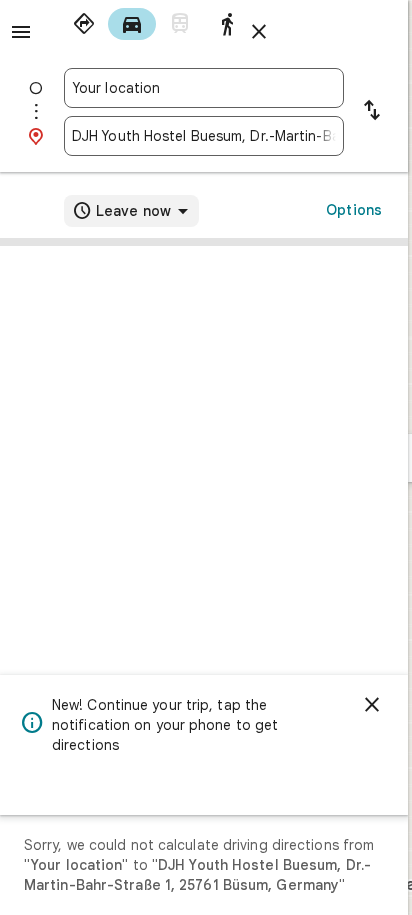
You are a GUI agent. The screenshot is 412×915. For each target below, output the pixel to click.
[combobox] (204, 88)
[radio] (84, 24)
